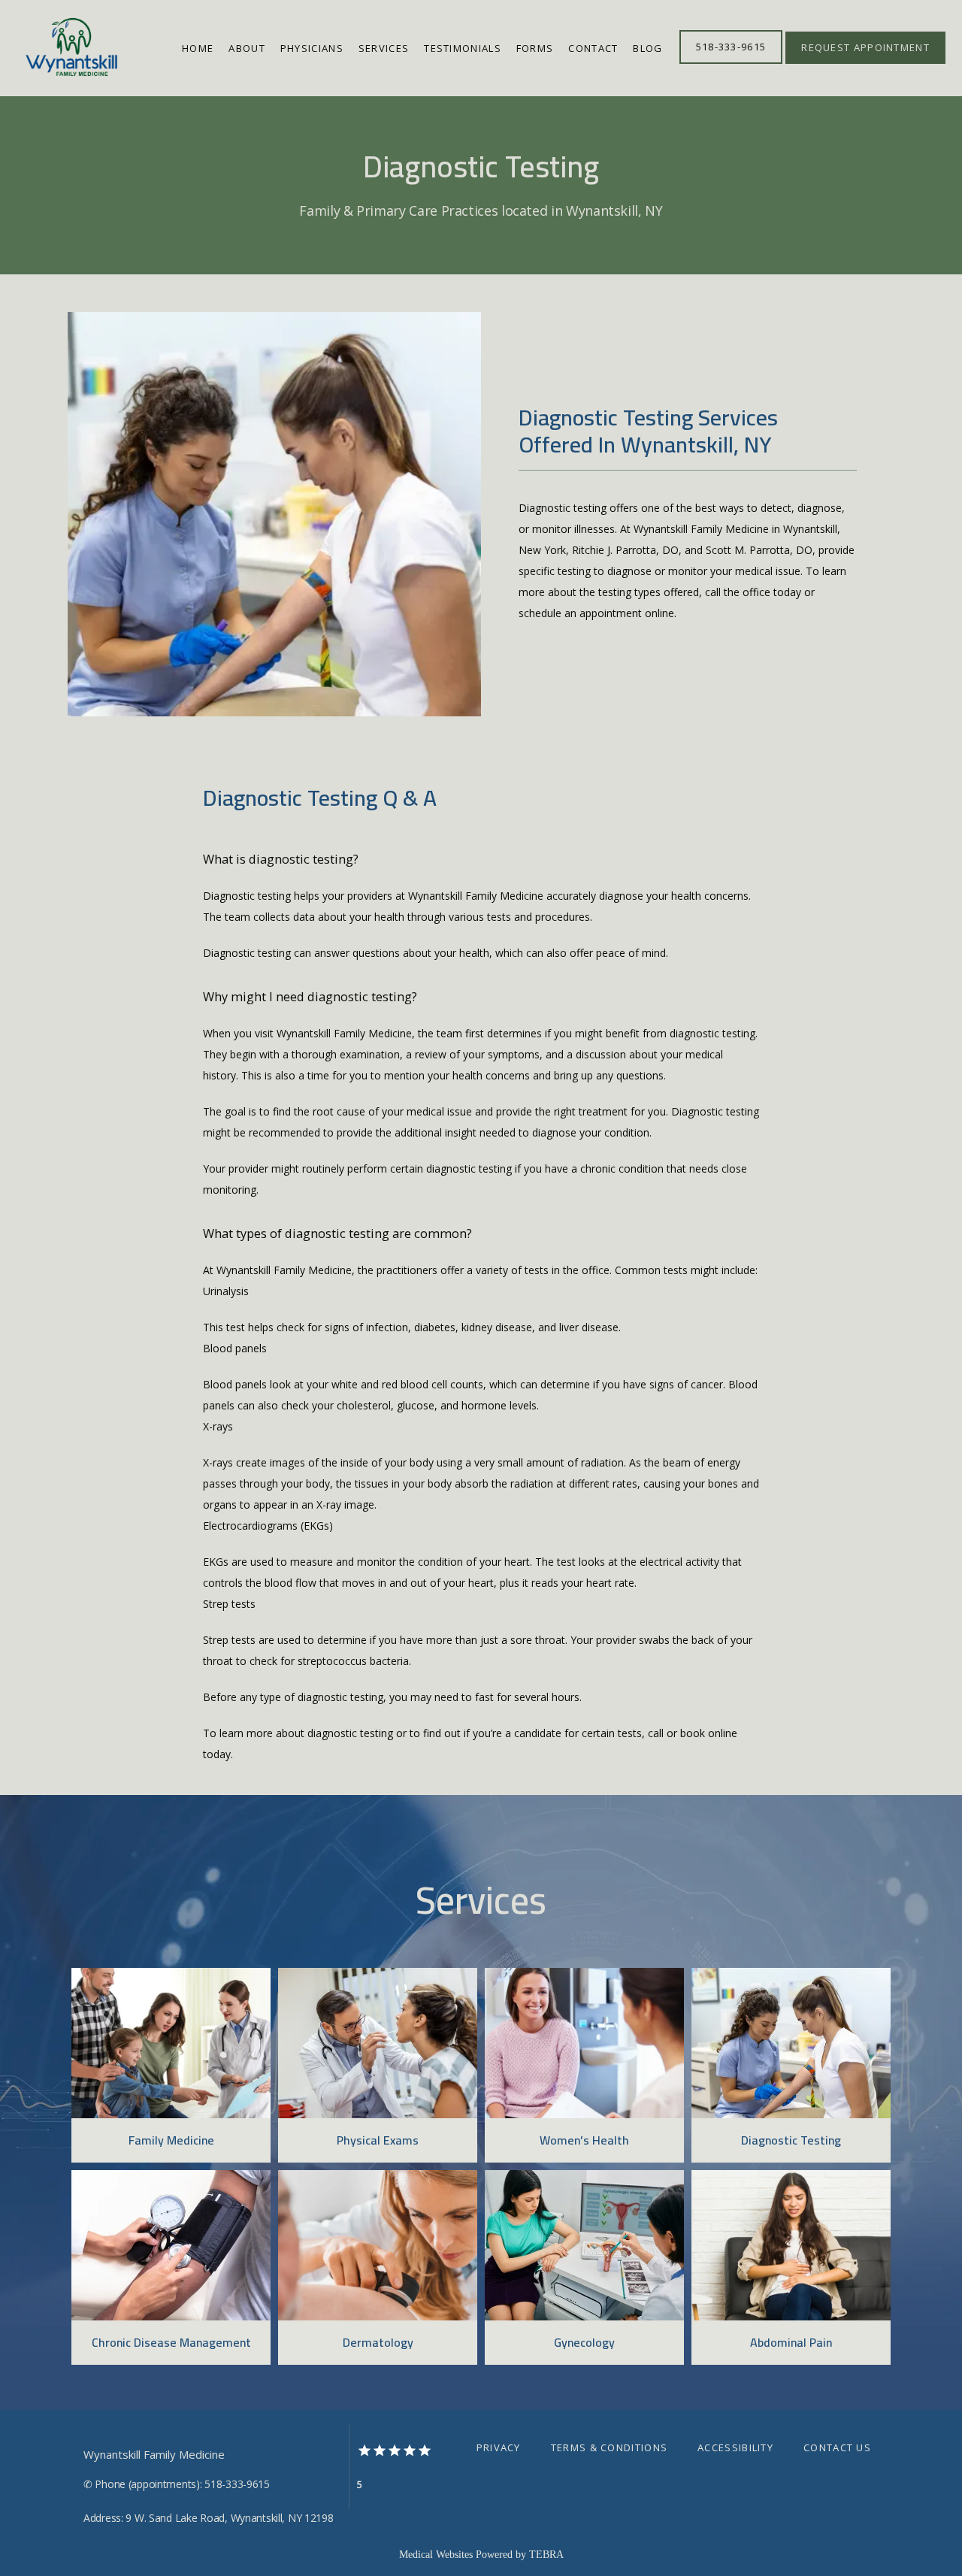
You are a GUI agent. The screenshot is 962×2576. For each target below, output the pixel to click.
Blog (647, 48)
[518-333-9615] (731, 62)
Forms (535, 48)
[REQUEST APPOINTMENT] (865, 62)
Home (198, 48)
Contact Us (837, 2447)
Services (384, 48)
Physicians (312, 48)
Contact (593, 48)
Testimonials (463, 48)
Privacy (499, 2447)
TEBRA (546, 2555)
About (247, 48)
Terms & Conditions (609, 2447)
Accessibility (735, 2447)
